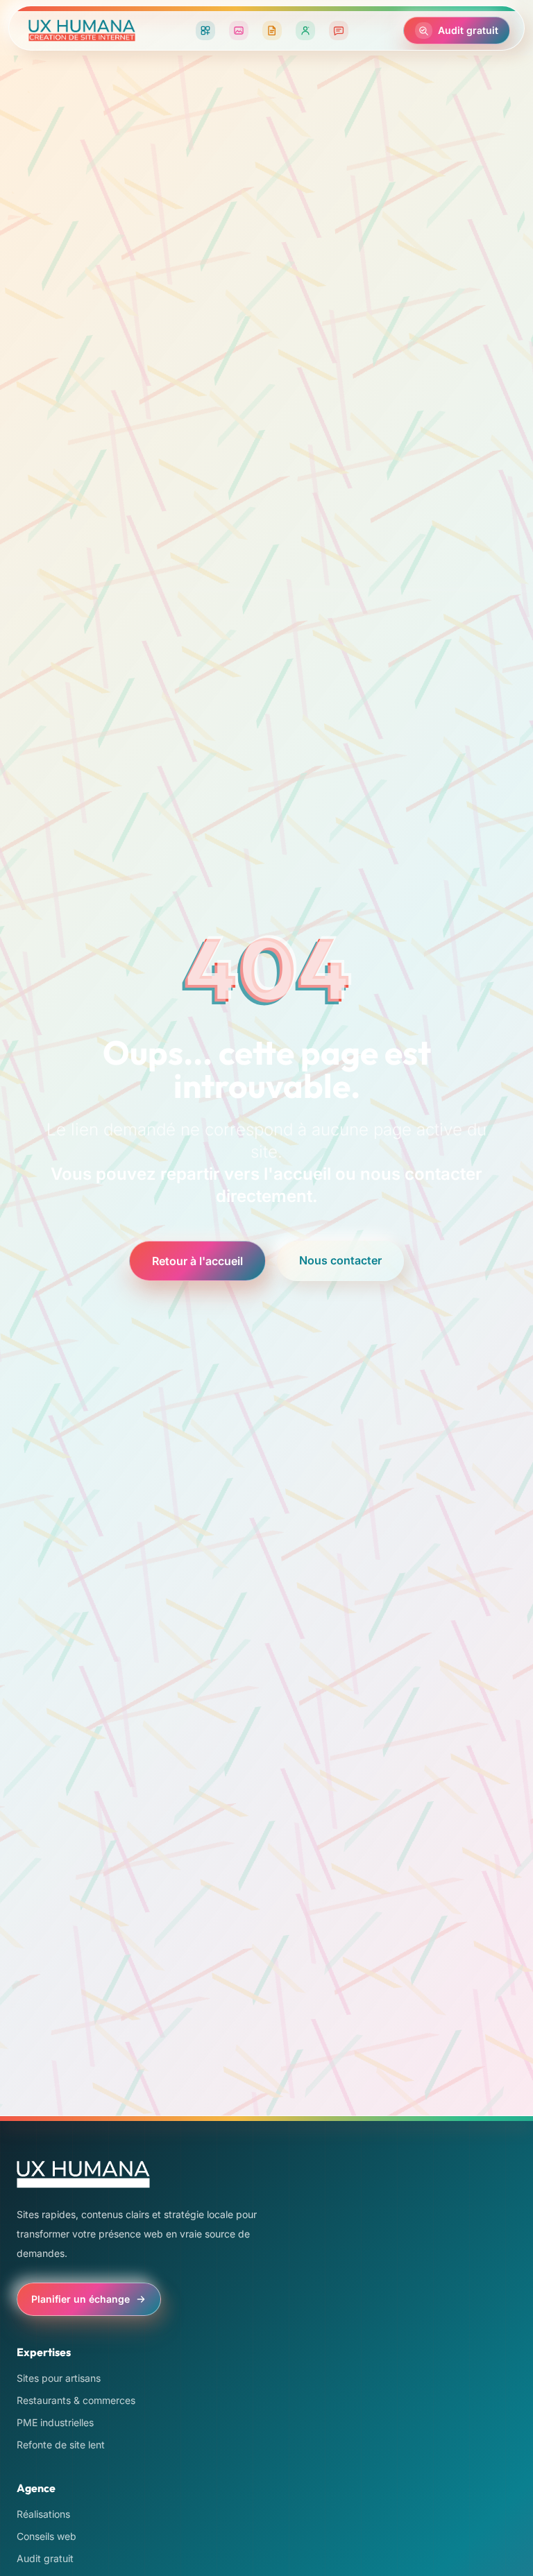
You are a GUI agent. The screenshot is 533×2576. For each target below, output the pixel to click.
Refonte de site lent (61, 2445)
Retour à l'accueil (197, 1261)
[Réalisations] (239, 31)
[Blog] (272, 31)
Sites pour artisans (59, 2378)
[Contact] (339, 31)
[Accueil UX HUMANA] (82, 31)
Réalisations (43, 2514)
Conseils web (46, 2536)
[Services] (205, 31)
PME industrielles (55, 2422)
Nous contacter (340, 1260)
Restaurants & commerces (76, 2400)
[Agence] (305, 31)
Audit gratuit (45, 2558)
